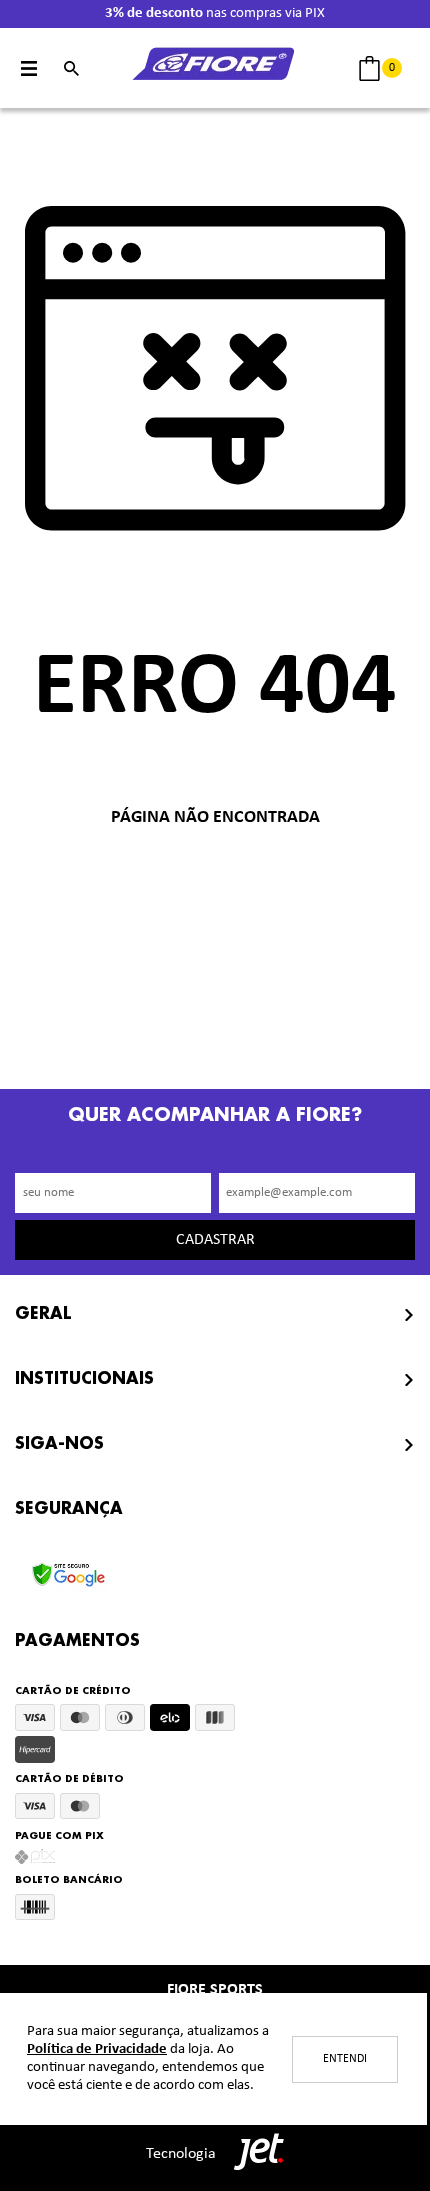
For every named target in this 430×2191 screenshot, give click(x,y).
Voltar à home (215, 883)
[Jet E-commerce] (254, 2154)
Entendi (345, 2059)
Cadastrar (215, 1240)
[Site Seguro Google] (69, 1568)
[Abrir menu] (29, 68)
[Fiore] (215, 68)
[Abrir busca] (71, 68)
